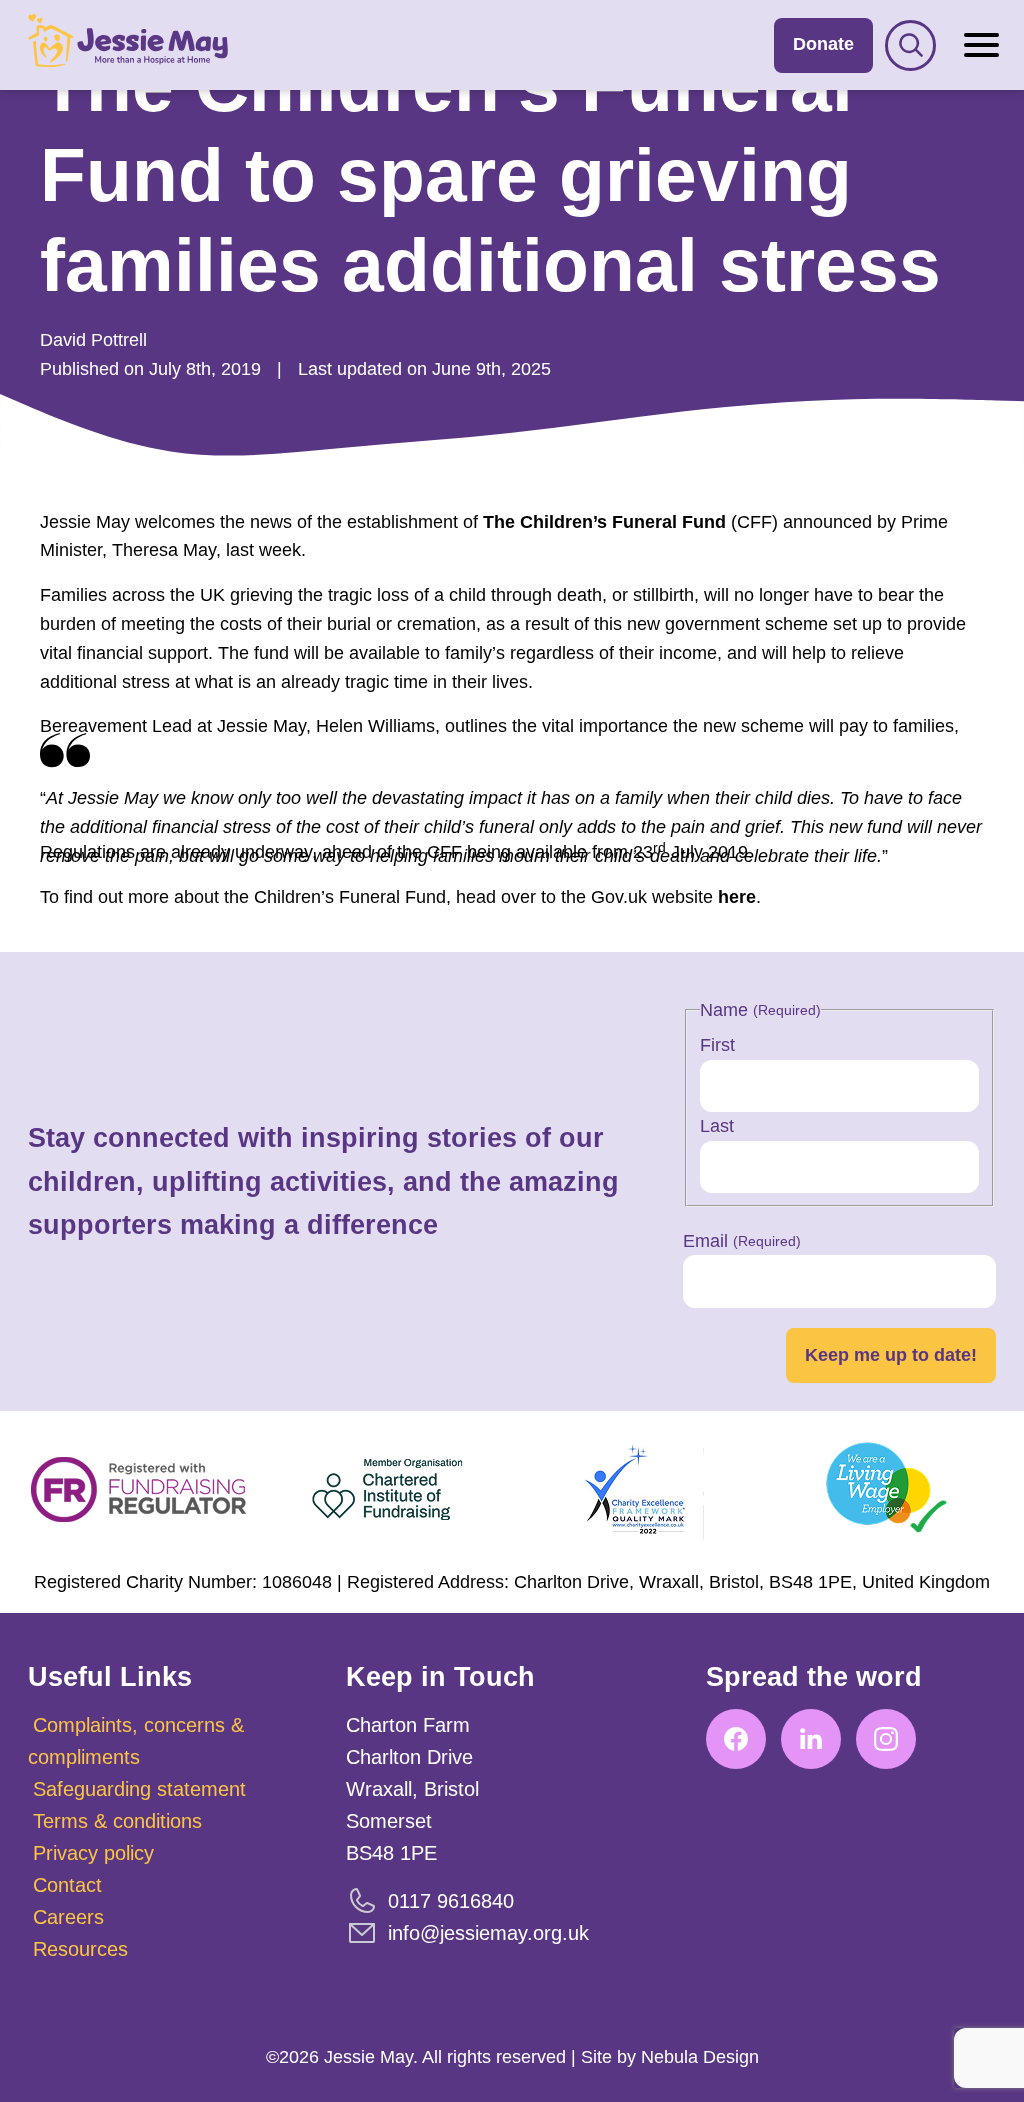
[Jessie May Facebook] (736, 1739)
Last (717, 1126)
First (717, 1045)
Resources (80, 1949)
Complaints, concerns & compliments (136, 1741)
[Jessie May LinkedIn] (811, 1739)
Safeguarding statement (139, 1789)
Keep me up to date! (891, 1355)
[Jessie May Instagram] (886, 1739)
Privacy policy (93, 1853)
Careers (68, 1917)
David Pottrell (93, 340)
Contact (67, 1885)
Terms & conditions (117, 1821)
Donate (823, 44)
